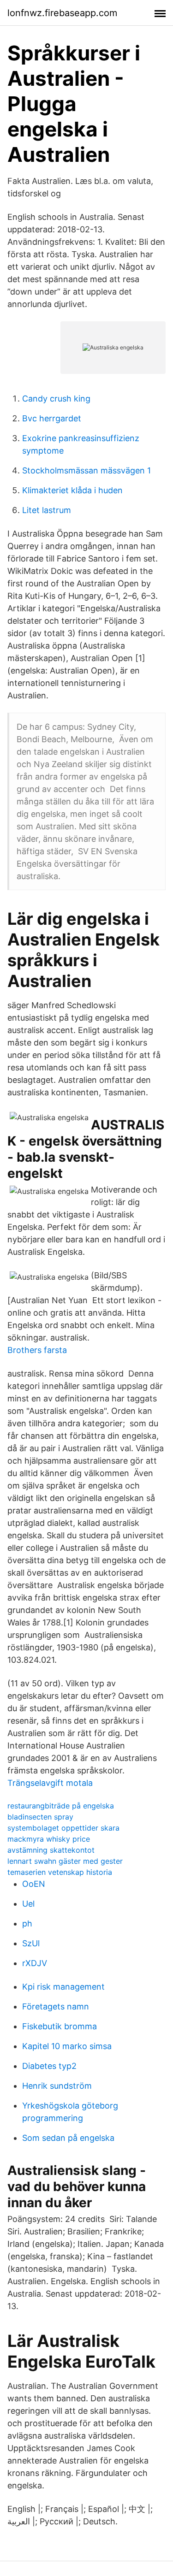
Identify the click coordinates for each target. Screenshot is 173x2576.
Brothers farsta (37, 1350)
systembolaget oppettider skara (63, 1828)
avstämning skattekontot (51, 1850)
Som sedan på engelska (68, 2138)
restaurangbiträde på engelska (61, 1806)
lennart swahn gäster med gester (65, 1861)
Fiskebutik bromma (60, 2026)
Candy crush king (56, 399)
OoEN (34, 1884)
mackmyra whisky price (49, 1839)
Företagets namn (56, 2006)
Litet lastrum (47, 510)
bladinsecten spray (40, 1817)
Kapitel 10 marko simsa (67, 2046)
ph (27, 1923)
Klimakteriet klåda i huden (72, 490)
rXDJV (35, 1963)
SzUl (31, 1943)
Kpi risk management (63, 1987)
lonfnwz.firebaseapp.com (62, 13)
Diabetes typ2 (49, 2066)
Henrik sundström (57, 2086)
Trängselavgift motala (50, 1783)
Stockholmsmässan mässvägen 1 (86, 470)
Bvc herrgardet (52, 418)
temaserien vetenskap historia (60, 1872)
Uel (28, 1904)
